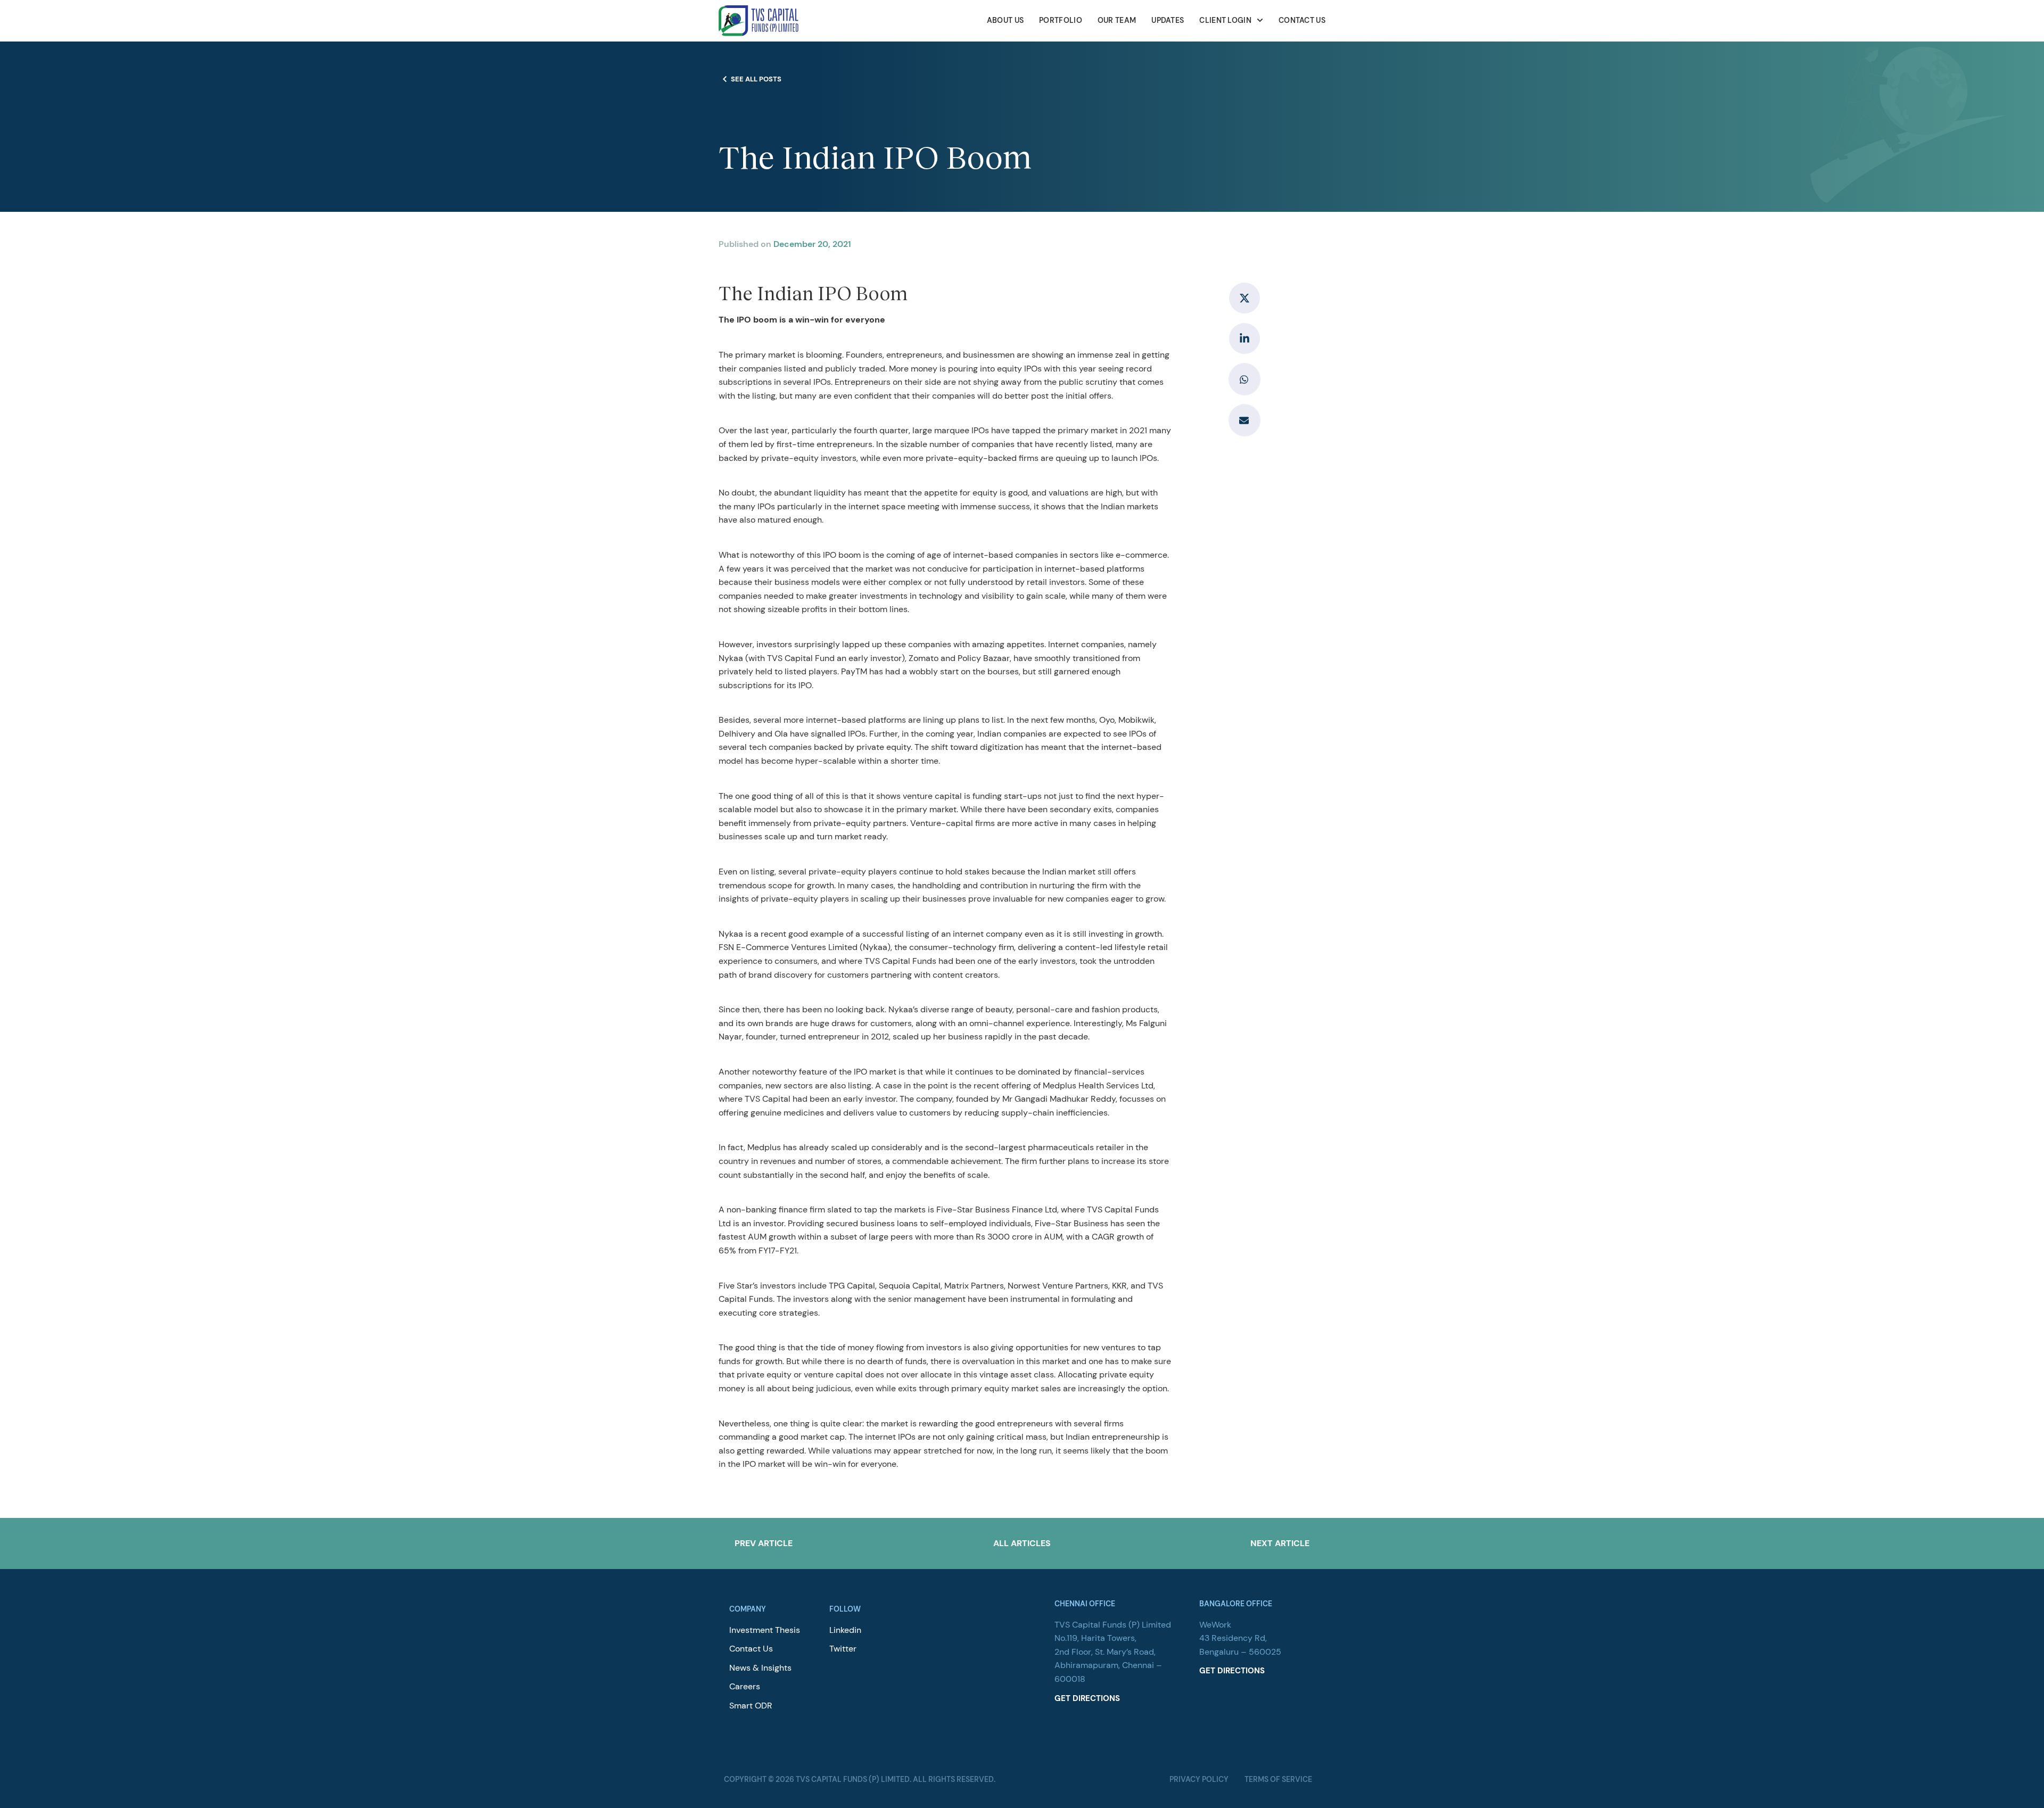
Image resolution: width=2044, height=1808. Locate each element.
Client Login (1225, 20)
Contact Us (1302, 20)
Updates (1168, 20)
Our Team (1117, 20)
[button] (1244, 379)
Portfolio (1061, 20)
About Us (1005, 20)
